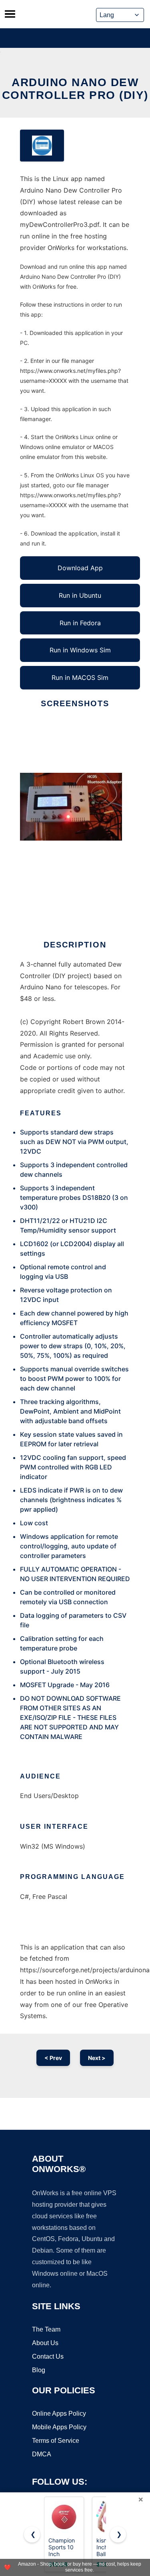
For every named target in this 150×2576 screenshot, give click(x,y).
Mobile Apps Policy (59, 2427)
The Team (46, 2329)
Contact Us (48, 2356)
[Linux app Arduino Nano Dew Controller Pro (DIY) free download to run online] (42, 146)
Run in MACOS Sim (80, 677)
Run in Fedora (80, 623)
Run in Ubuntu (80, 595)
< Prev (53, 2058)
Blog (39, 2370)
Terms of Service (56, 2441)
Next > (97, 2058)
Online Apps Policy (59, 2414)
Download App (80, 568)
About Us (45, 2343)
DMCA (42, 2454)
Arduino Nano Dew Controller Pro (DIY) (75, 89)
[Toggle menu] (10, 14)
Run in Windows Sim (80, 650)
